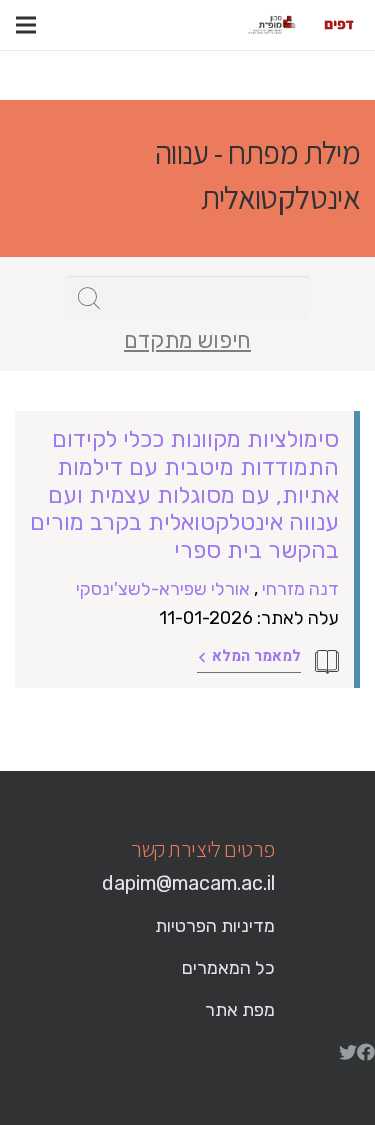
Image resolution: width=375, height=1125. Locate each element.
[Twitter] (348, 1052)
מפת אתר (240, 1010)
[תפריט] (26, 25)
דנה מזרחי (300, 589)
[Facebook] (366, 1052)
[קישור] (339, 25)
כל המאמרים (228, 968)
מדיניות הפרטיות (215, 926)
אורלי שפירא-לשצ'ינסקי (163, 589)
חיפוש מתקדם (187, 341)
